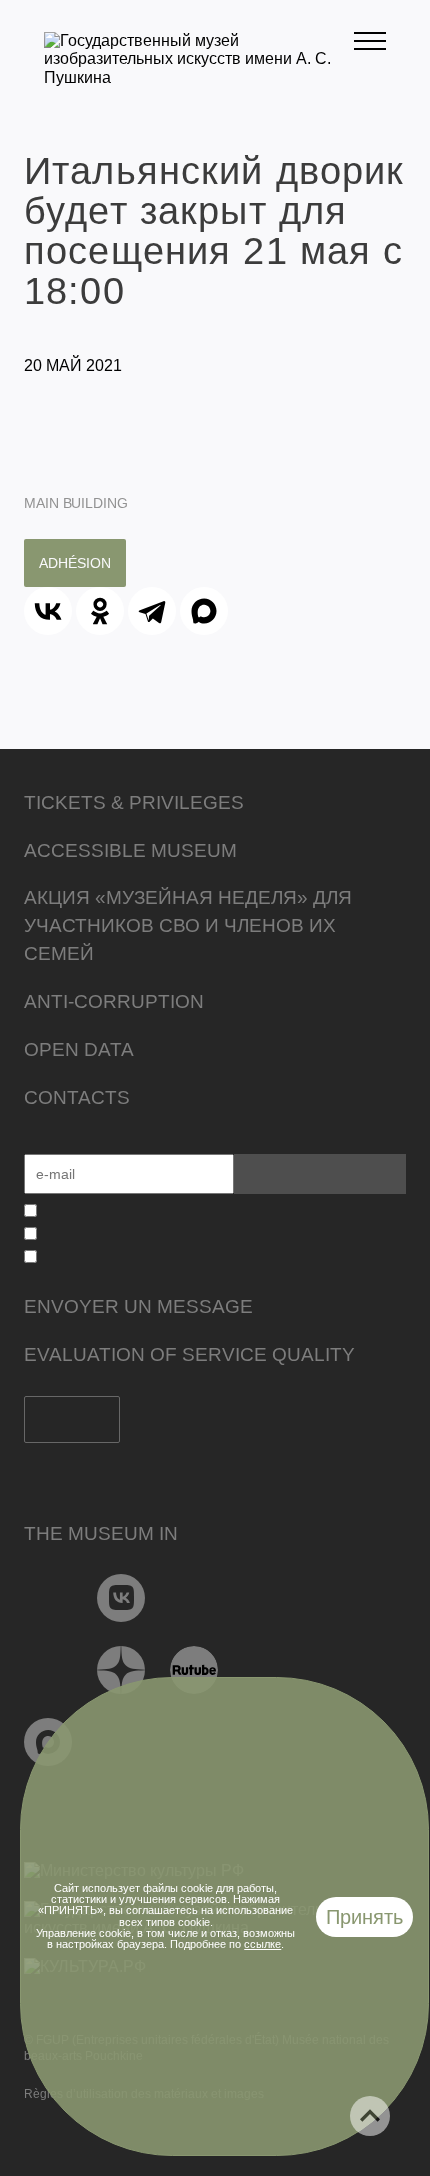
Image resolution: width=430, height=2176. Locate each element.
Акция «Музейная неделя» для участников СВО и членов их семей (188, 925)
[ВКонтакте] (48, 611)
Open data (79, 1049)
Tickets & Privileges (134, 802)
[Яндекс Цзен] (121, 1670)
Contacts (77, 1097)
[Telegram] (152, 611)
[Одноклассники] (100, 611)
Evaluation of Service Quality (189, 1354)
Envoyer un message (138, 1306)
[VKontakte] (121, 1598)
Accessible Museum (130, 850)
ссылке (262, 1944)
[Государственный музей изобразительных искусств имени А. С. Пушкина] (199, 77)
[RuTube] (194, 1670)
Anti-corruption (114, 1001)
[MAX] (204, 611)
